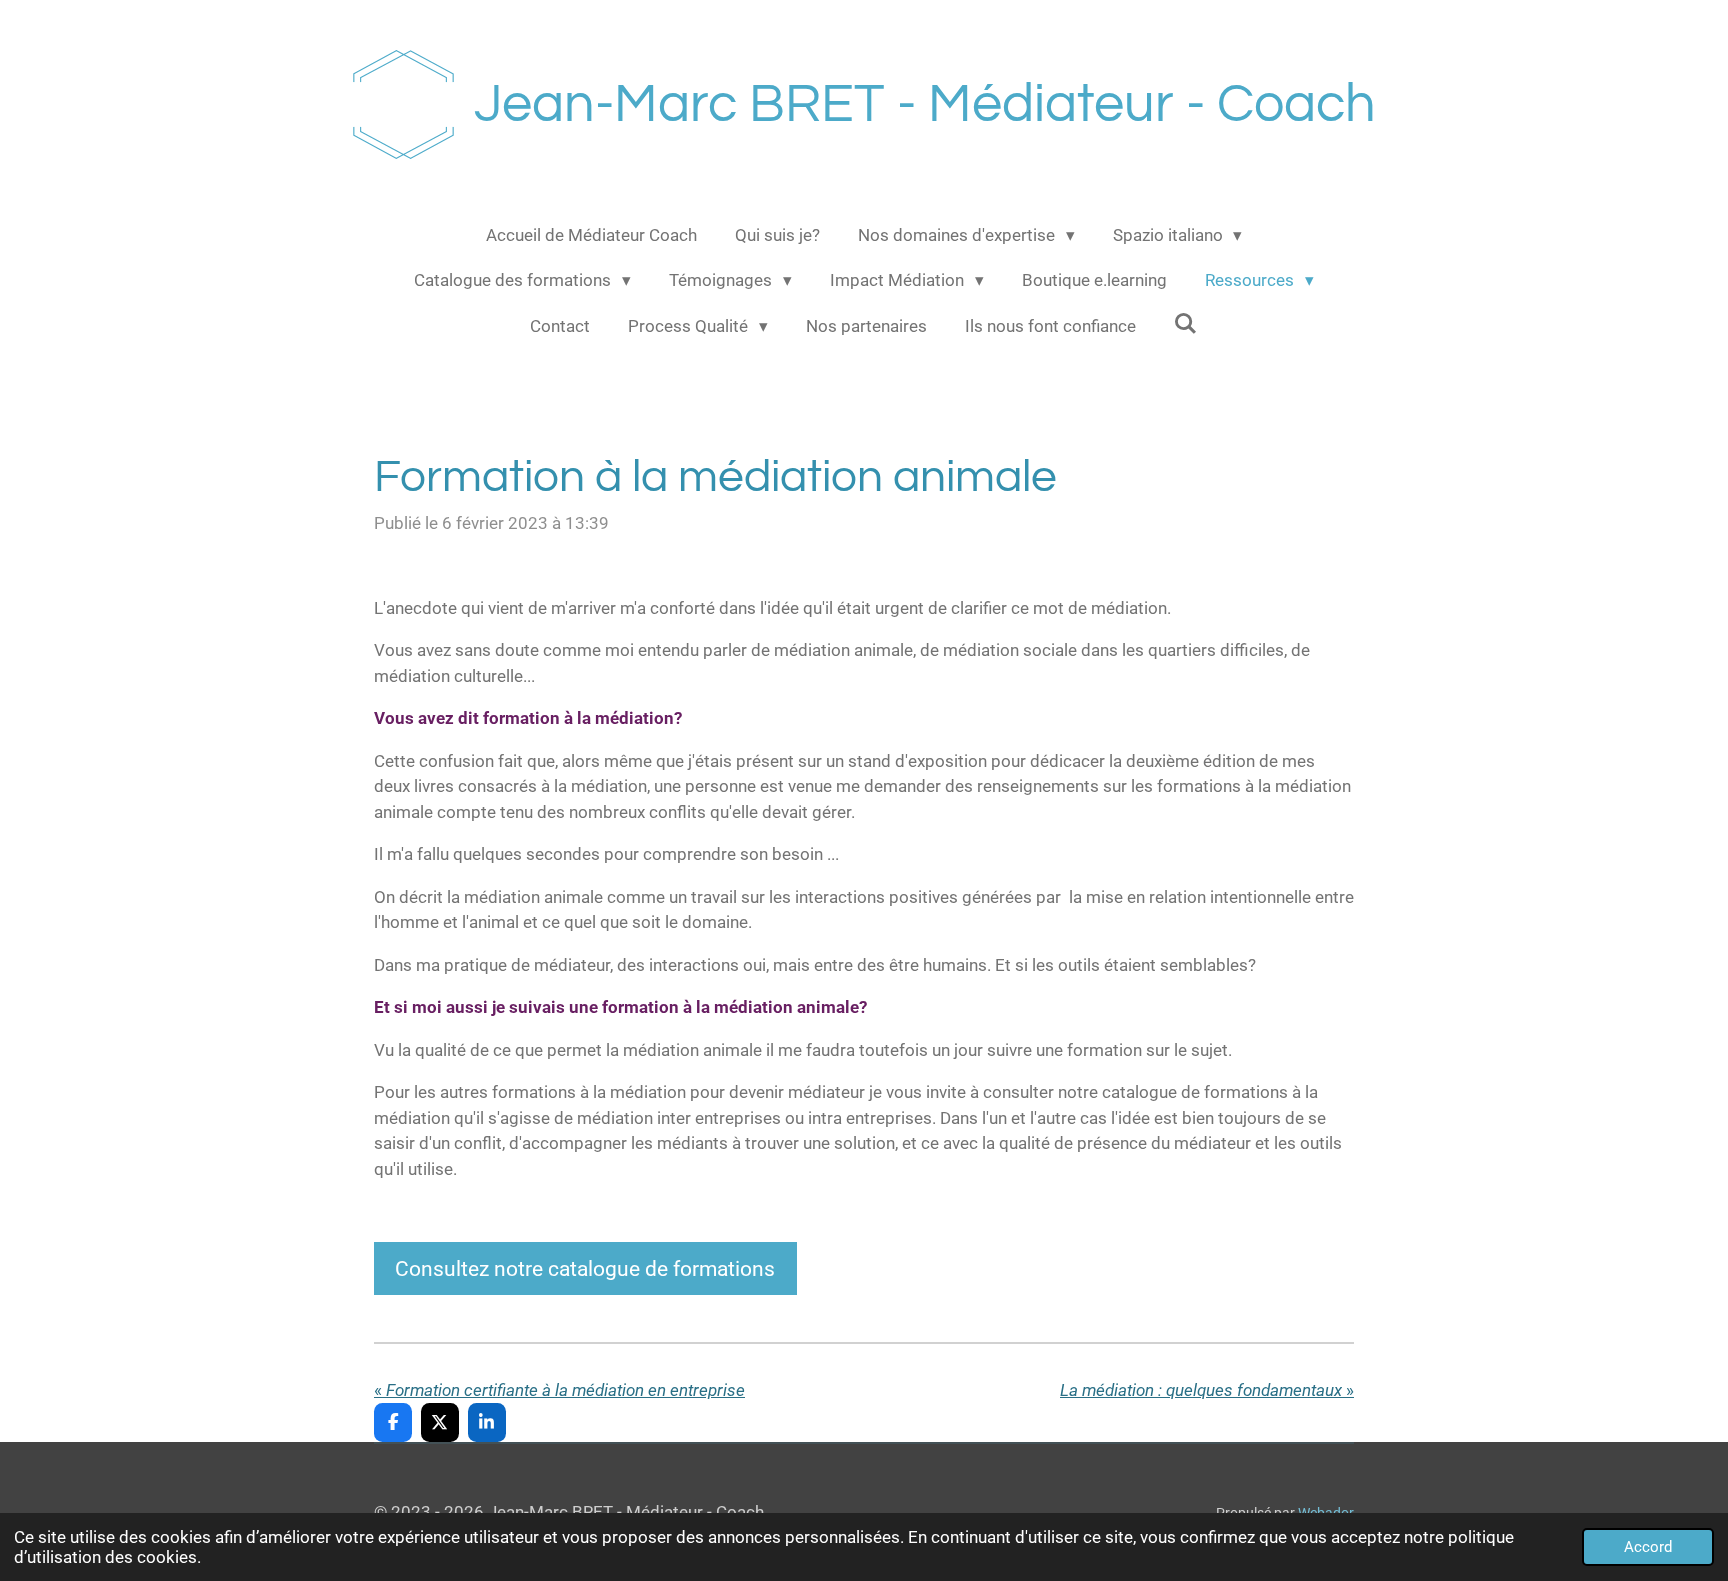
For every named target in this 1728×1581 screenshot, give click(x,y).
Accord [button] (1648, 1547)
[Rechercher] (1186, 324)
